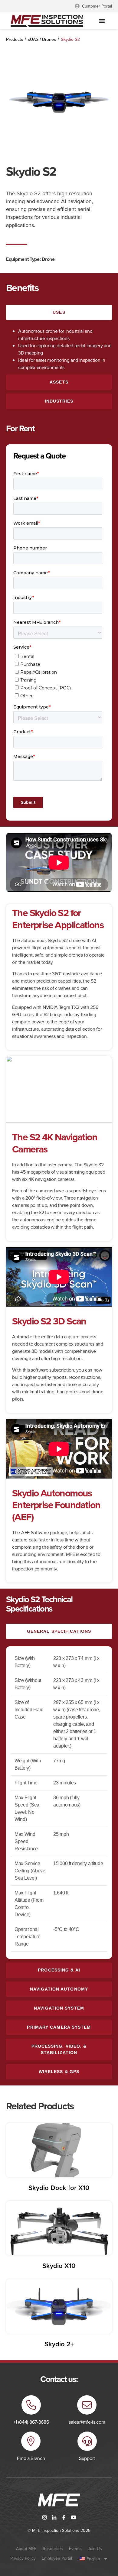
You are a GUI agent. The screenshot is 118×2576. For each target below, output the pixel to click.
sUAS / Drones (42, 39)
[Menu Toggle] (102, 21)
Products (15, 39)
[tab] (59, 312)
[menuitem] (93, 2559)
